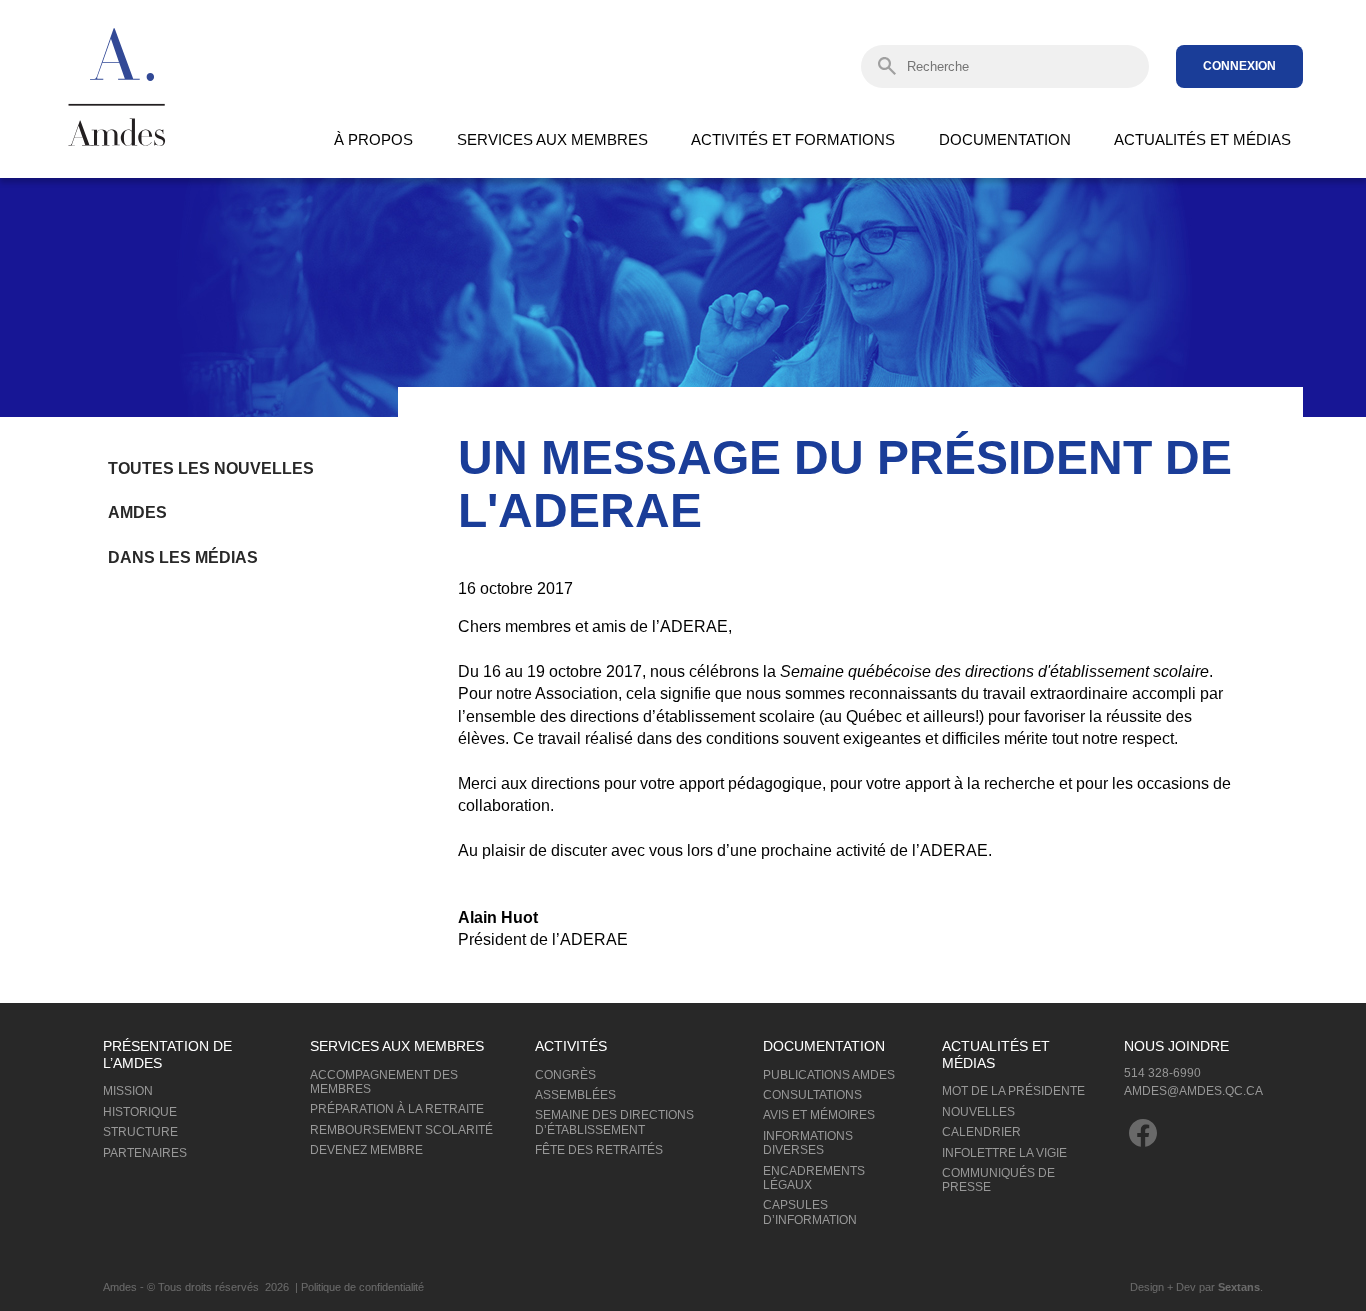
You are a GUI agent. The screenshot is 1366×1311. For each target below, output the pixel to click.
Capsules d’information (810, 1212)
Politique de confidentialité (362, 1287)
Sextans (1239, 1287)
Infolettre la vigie (1004, 1153)
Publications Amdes (829, 1075)
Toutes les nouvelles (211, 468)
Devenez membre (366, 1150)
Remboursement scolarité (401, 1130)
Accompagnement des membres (384, 1082)
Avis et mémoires (819, 1115)
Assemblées (575, 1095)
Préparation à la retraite (397, 1109)
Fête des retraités (599, 1150)
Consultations (812, 1095)
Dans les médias (183, 557)
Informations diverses (808, 1143)
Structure (140, 1132)
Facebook (1143, 1133)
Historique (140, 1112)
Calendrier (981, 1132)
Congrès (565, 1075)
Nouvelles (978, 1112)
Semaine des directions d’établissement (614, 1122)
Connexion (1239, 66)
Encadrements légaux (814, 1178)
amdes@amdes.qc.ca (1193, 1091)
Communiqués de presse (998, 1180)
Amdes (137, 512)
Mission (128, 1091)
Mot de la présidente (1013, 1091)
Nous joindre (1176, 1046)
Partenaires (145, 1153)
